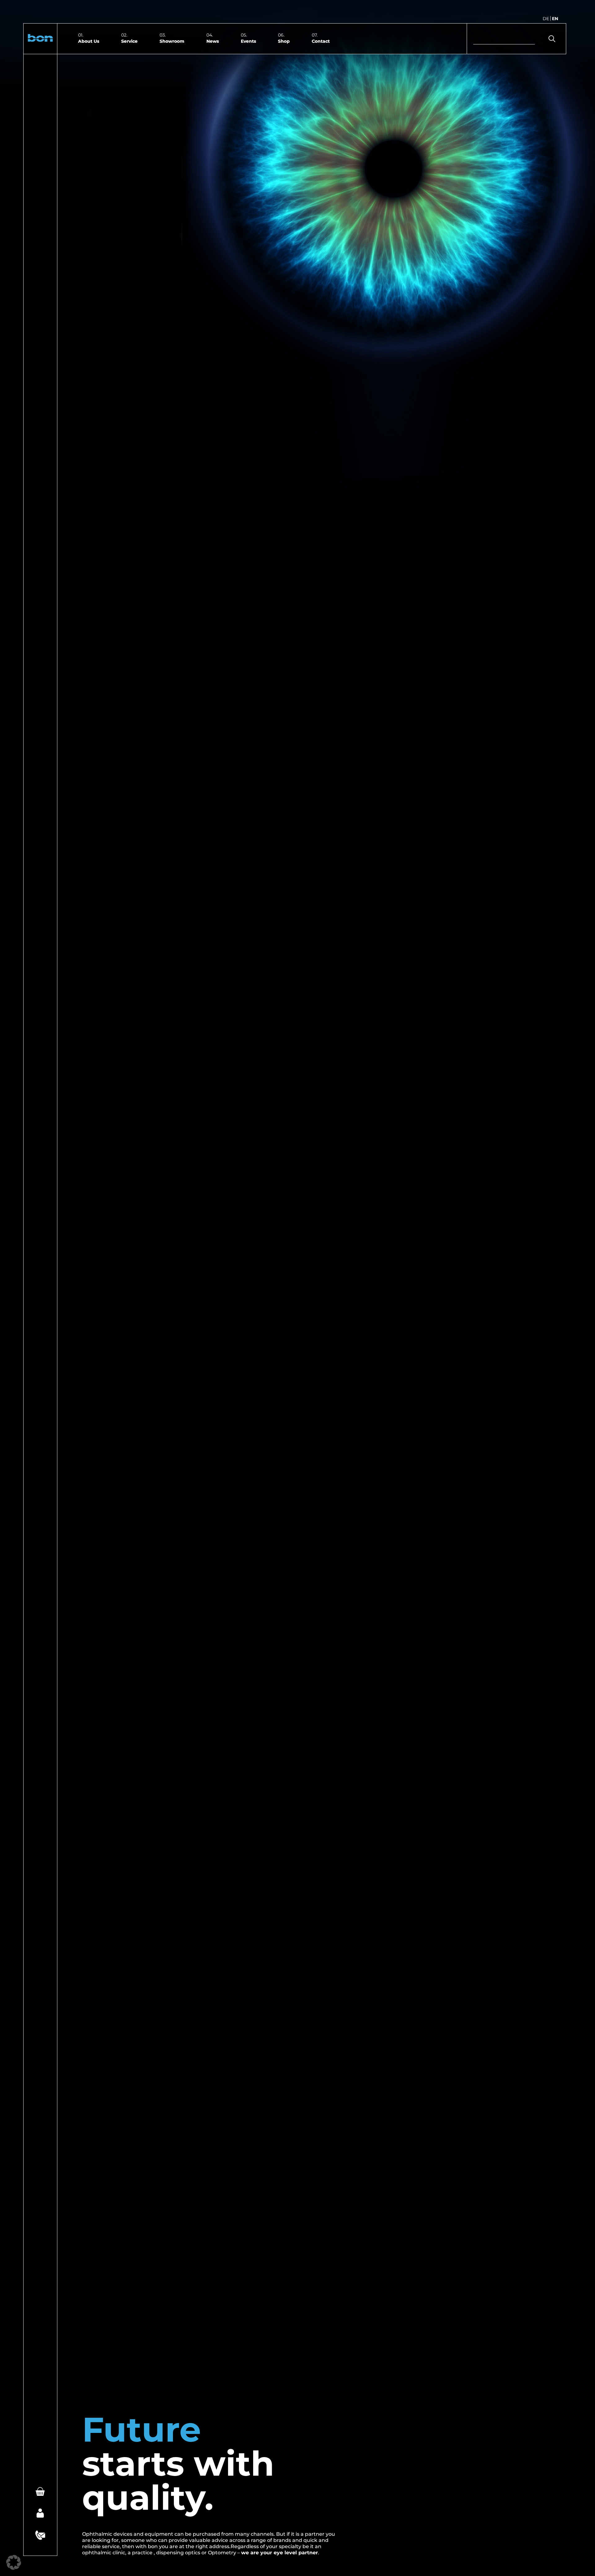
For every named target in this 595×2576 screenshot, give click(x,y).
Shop (284, 41)
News (213, 41)
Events (248, 41)
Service (129, 41)
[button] (40, 39)
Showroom (172, 41)
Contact (321, 41)
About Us (89, 41)
